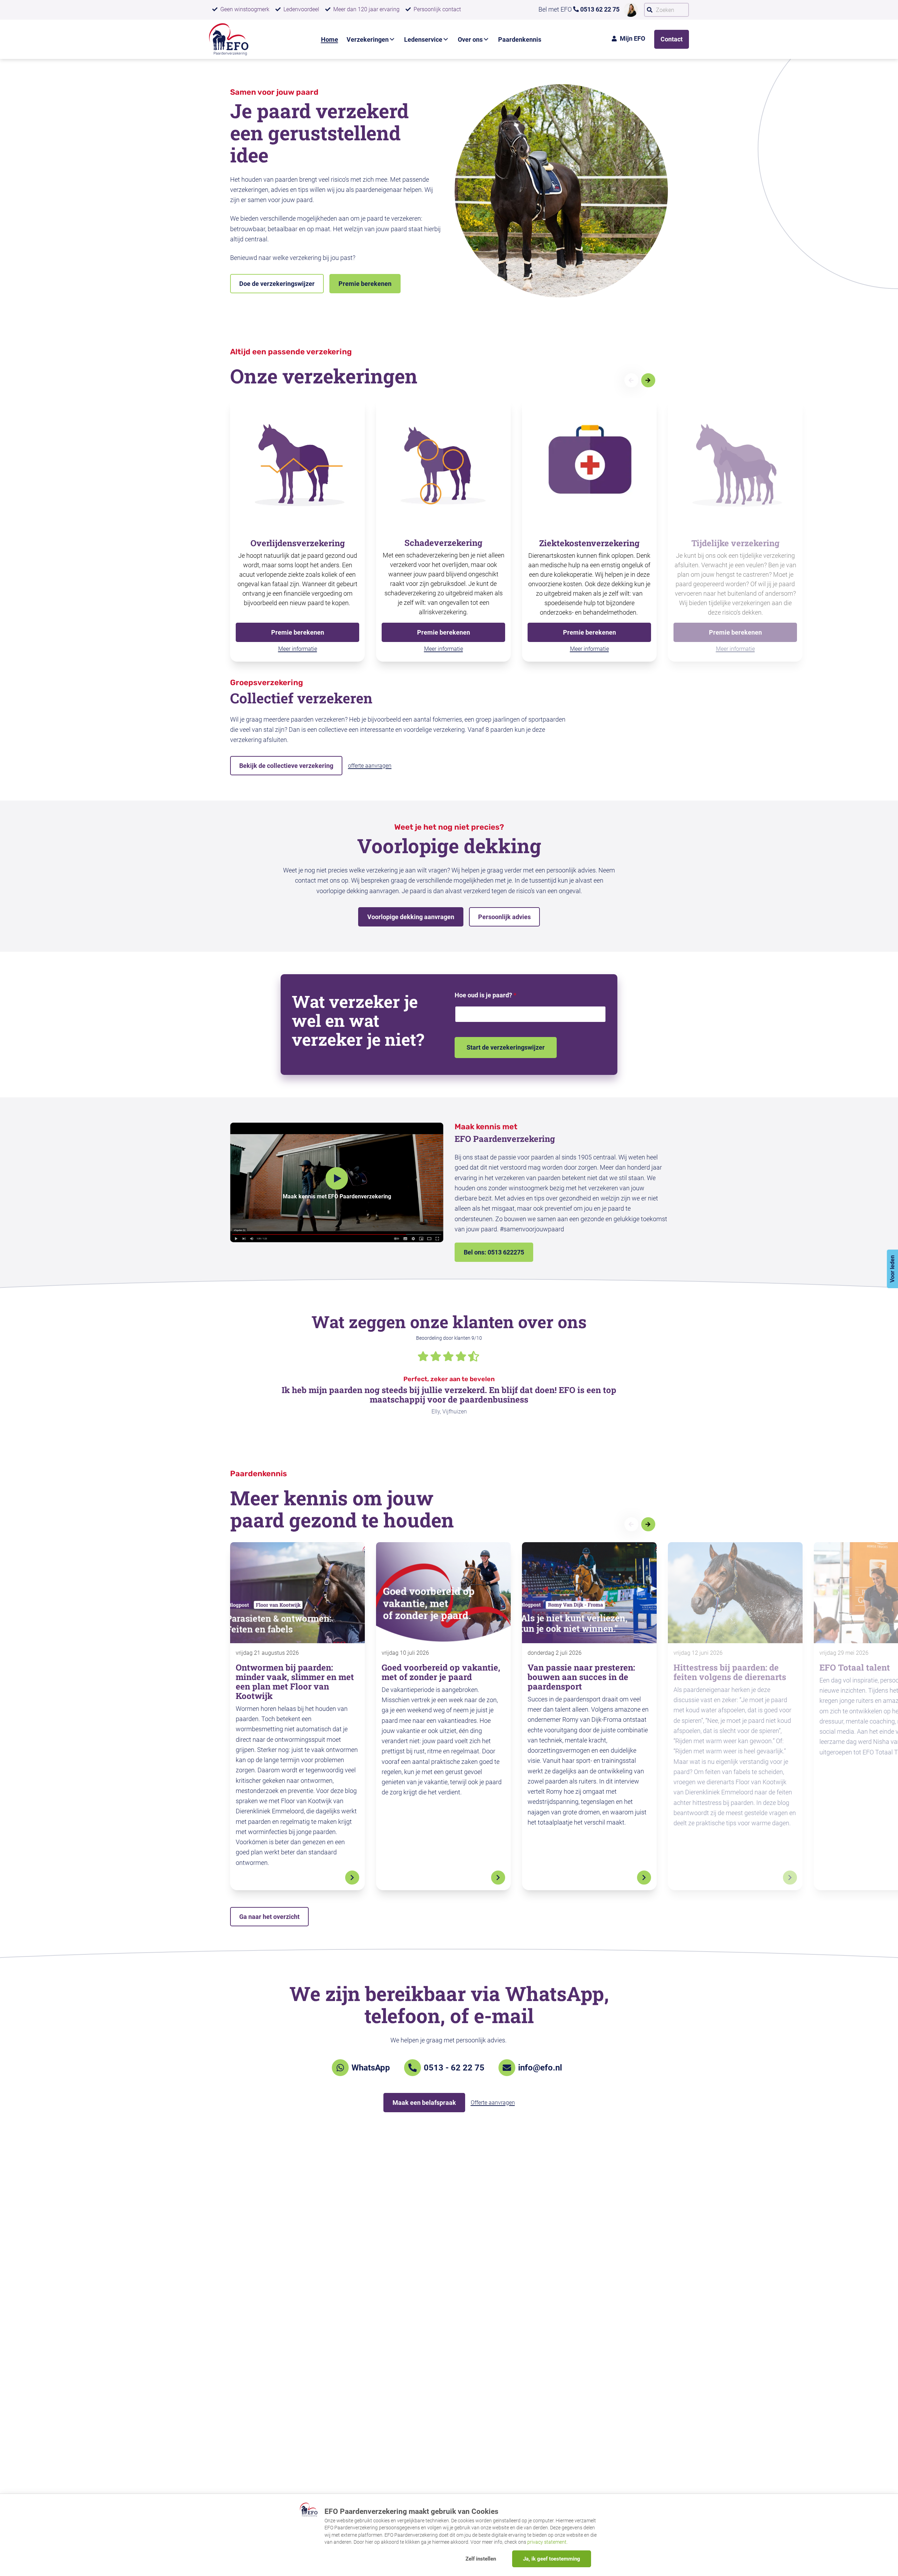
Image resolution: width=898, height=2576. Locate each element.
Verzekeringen (368, 39)
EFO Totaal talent (855, 1667)
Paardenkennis (520, 39)
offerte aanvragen (370, 766)
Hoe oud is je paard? (485, 995)
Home (330, 39)
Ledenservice (423, 39)
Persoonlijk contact (437, 9)
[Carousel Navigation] (645, 380)
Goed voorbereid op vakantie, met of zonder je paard (441, 1672)
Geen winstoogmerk (245, 9)
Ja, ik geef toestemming (552, 2559)
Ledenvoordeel (301, 9)
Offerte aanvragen (493, 2103)
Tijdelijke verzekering (735, 543)
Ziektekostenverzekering (589, 543)
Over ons (470, 39)
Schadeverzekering (443, 543)
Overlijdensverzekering (298, 543)
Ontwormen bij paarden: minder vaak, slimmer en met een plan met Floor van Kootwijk (295, 1682)
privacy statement (547, 2542)
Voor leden (892, 1269)
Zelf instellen (481, 2559)
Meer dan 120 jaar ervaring (366, 9)
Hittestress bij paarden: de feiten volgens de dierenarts (730, 1672)
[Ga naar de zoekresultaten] (650, 10)
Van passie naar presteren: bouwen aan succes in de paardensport (581, 1677)
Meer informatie (298, 649)
